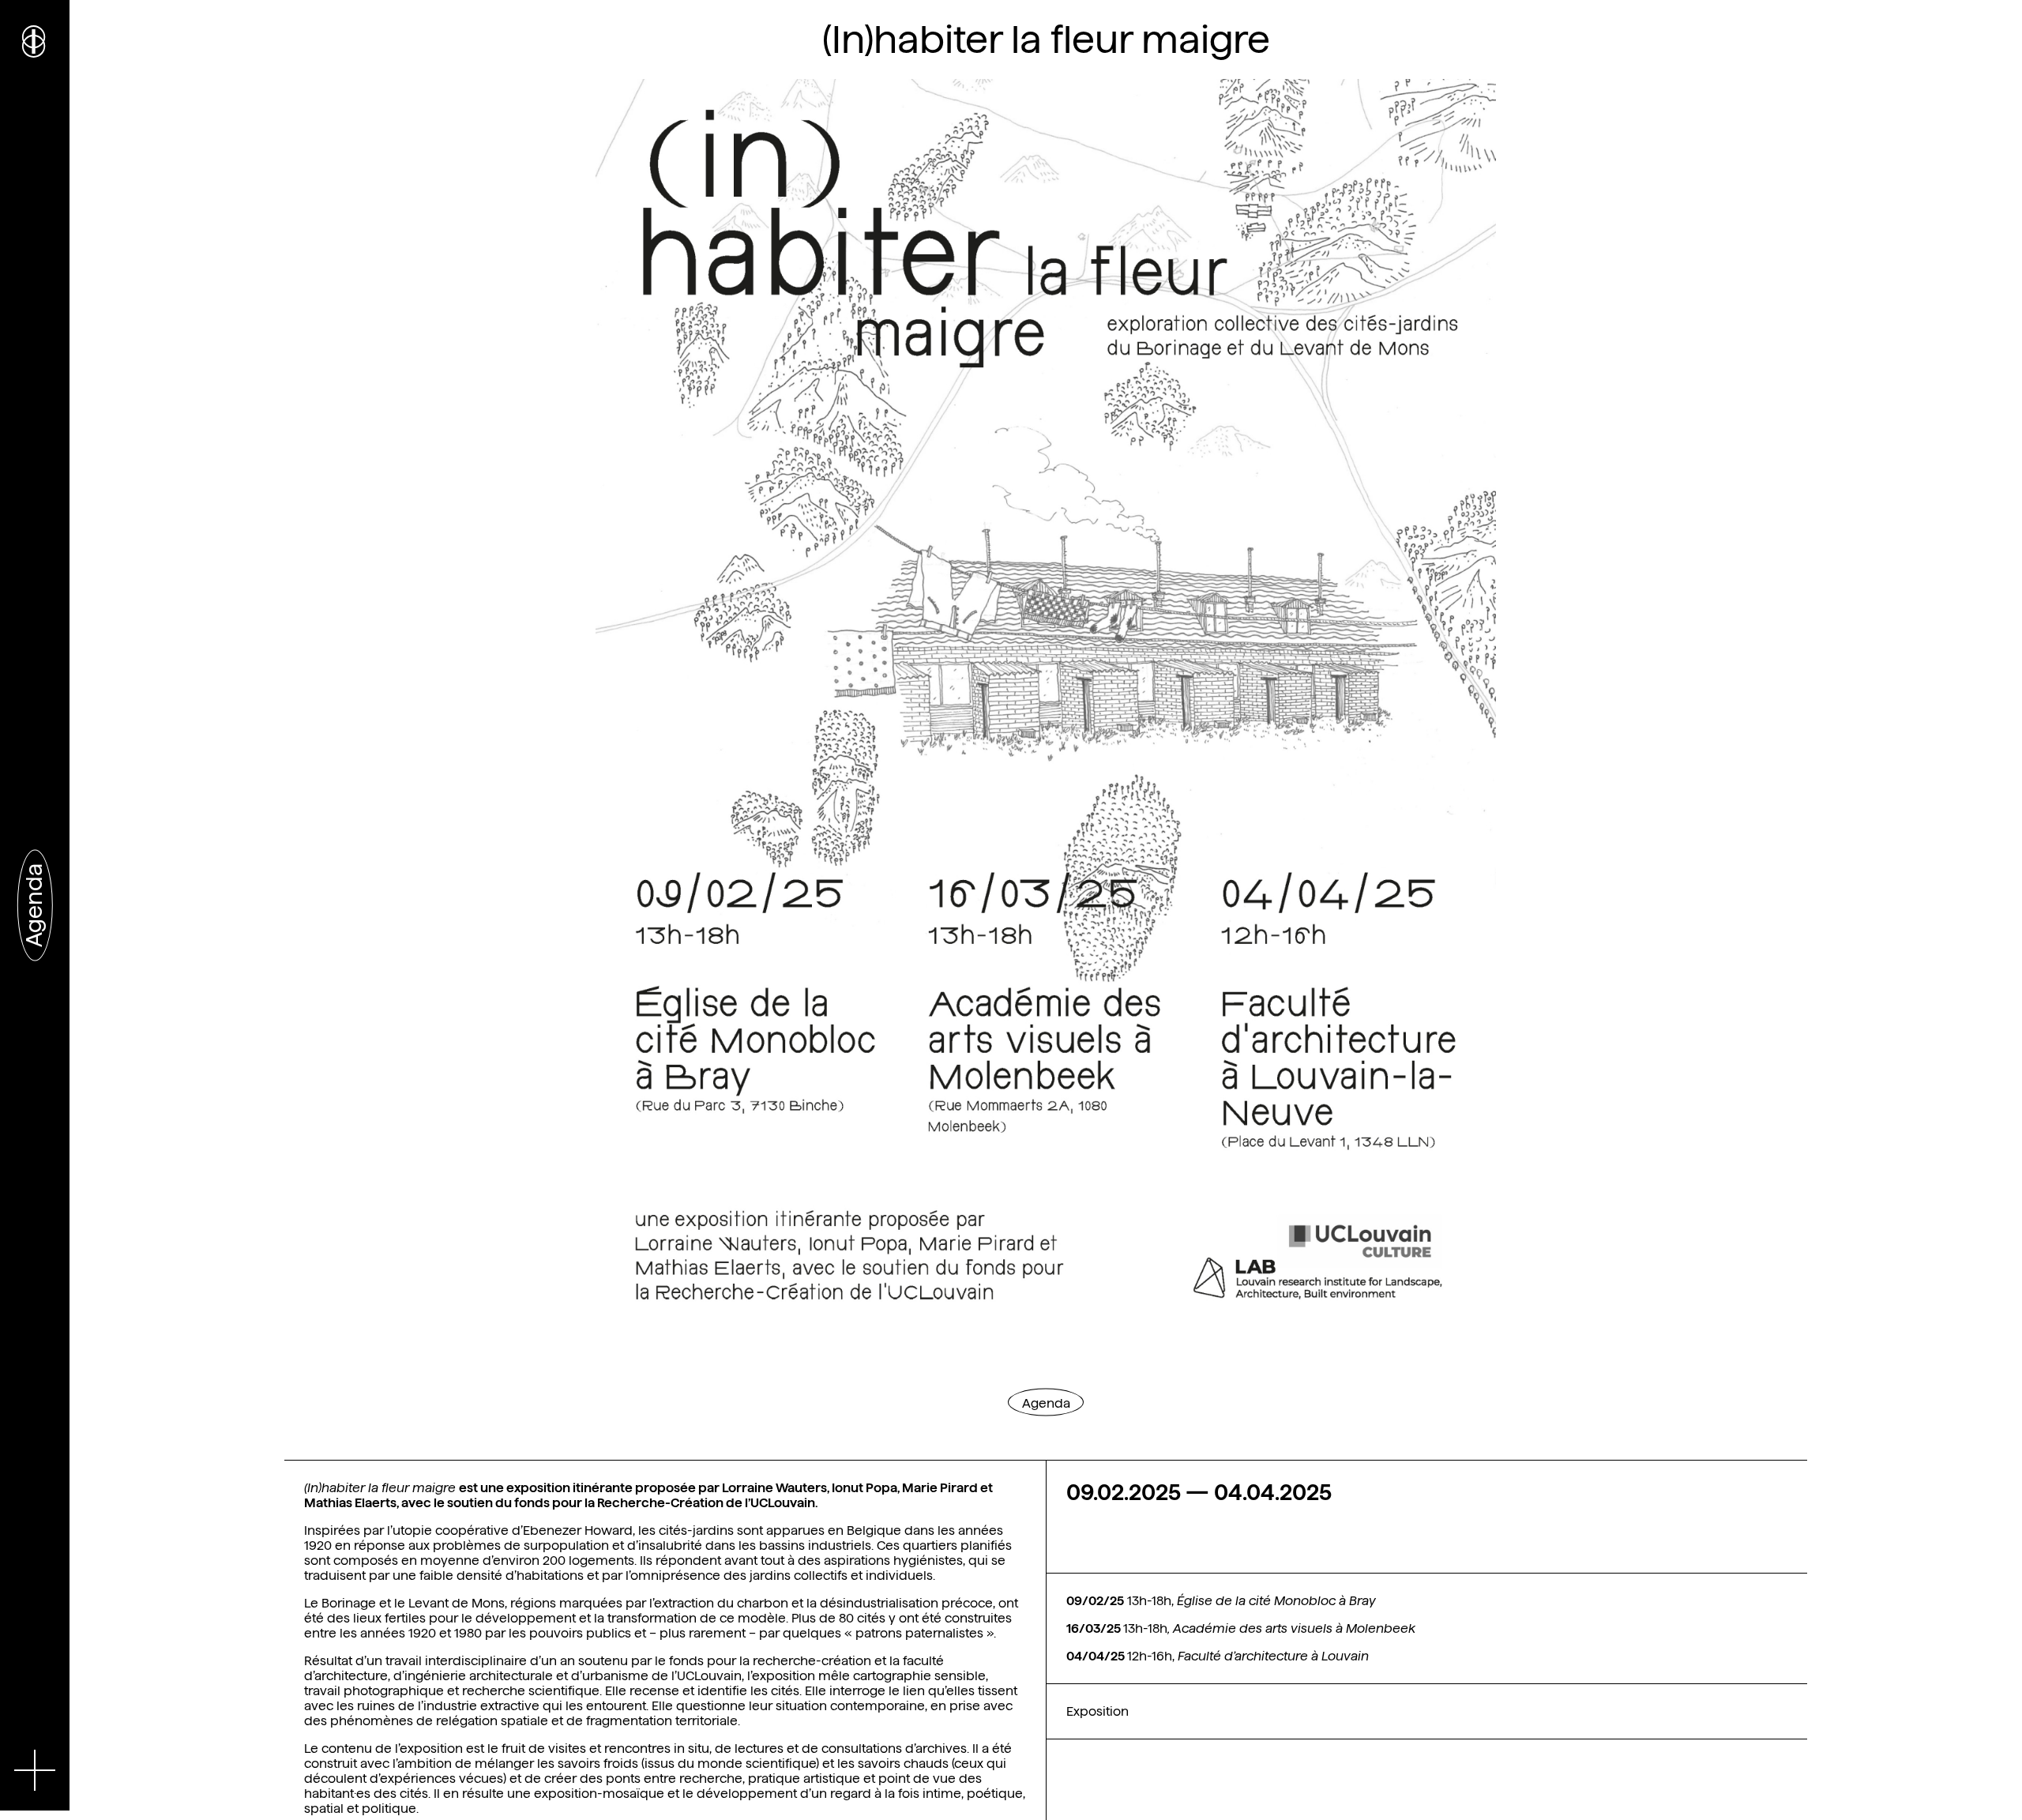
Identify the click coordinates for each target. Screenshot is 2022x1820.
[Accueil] (35, 39)
